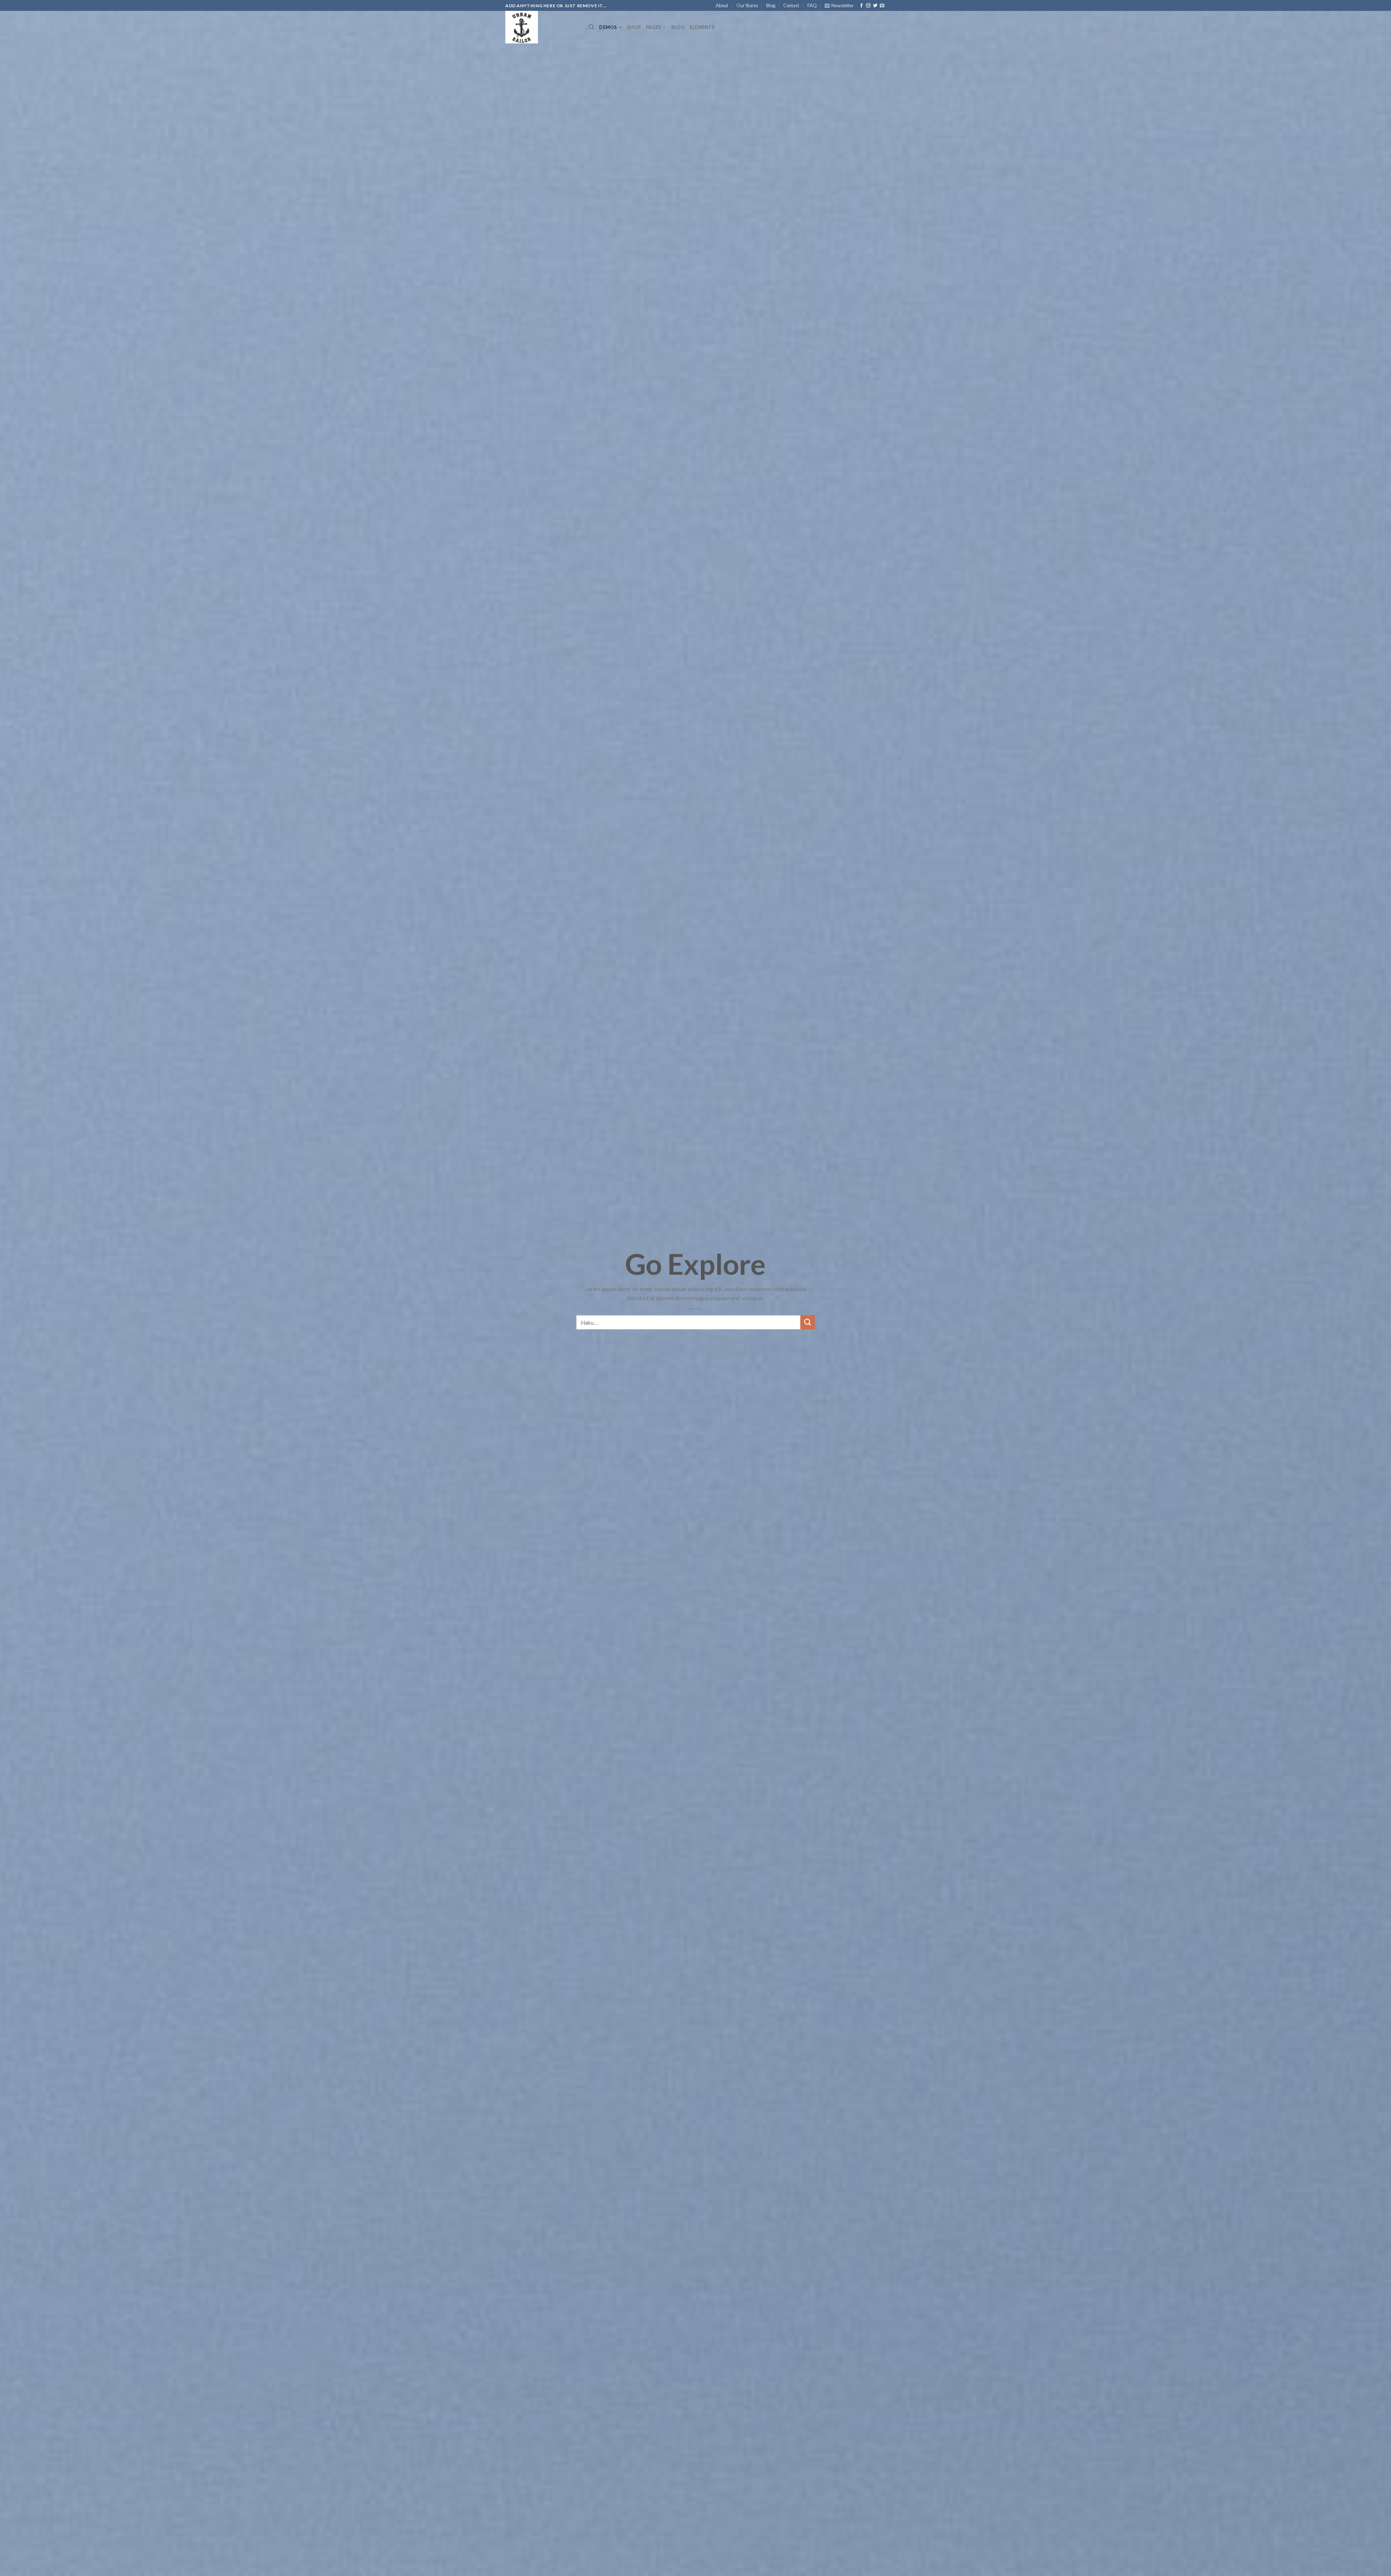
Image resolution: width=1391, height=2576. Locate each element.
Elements (702, 27)
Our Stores (747, 5)
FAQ (812, 5)
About (722, 5)
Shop (634, 27)
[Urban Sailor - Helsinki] (542, 27)
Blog (771, 5)
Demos (608, 27)
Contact (791, 5)
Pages (653, 27)
